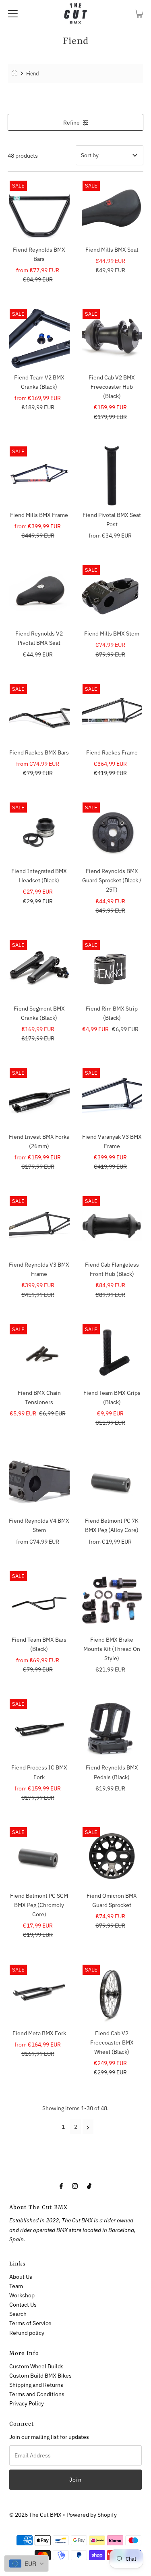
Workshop (22, 2295)
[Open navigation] (13, 13)
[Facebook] (61, 2185)
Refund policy (27, 2333)
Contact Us (23, 2304)
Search (18, 2314)
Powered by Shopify (92, 2515)
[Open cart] (139, 13)
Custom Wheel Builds (36, 2366)
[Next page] (88, 2127)
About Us (21, 2277)
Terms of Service (30, 2323)
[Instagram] (75, 2185)
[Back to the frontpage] (16, 74)
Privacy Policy (27, 2403)
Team (16, 2286)
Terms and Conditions (37, 2394)
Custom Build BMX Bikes (40, 2375)
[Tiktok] (89, 2185)
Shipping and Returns (36, 2385)
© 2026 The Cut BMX (35, 2515)
